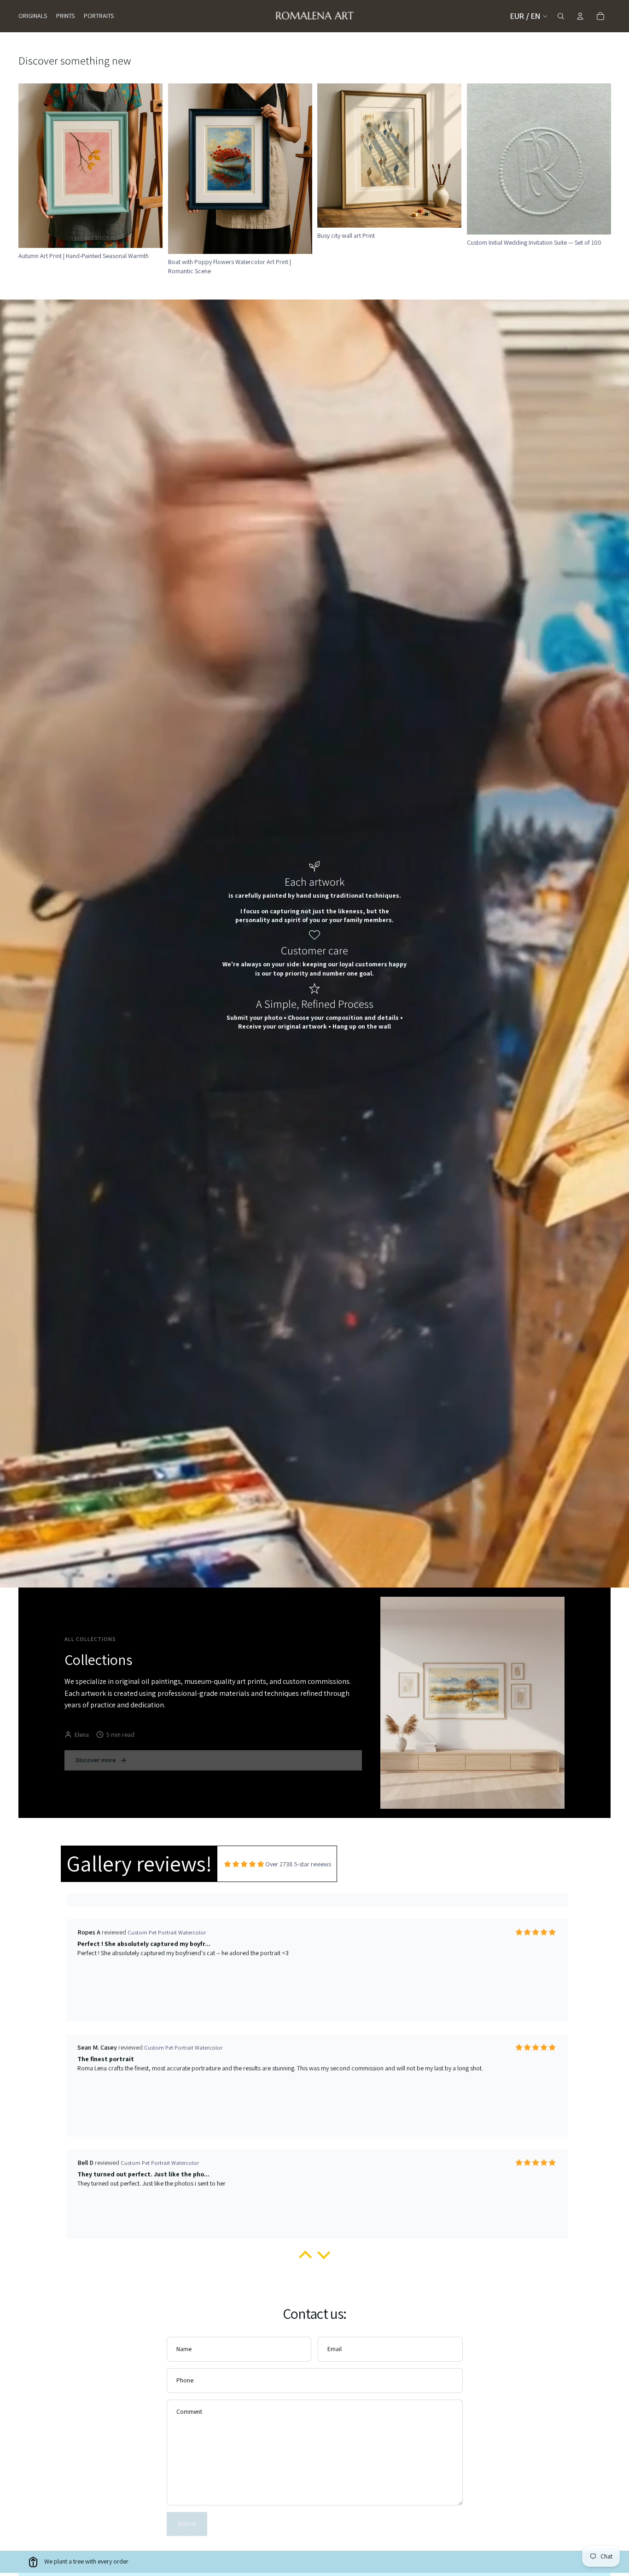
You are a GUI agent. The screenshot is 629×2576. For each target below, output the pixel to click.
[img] (244, 1864)
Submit (187, 2523)
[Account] (580, 16)
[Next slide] (448, 155)
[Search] (561, 16)
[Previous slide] (331, 155)
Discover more (96, 1760)
